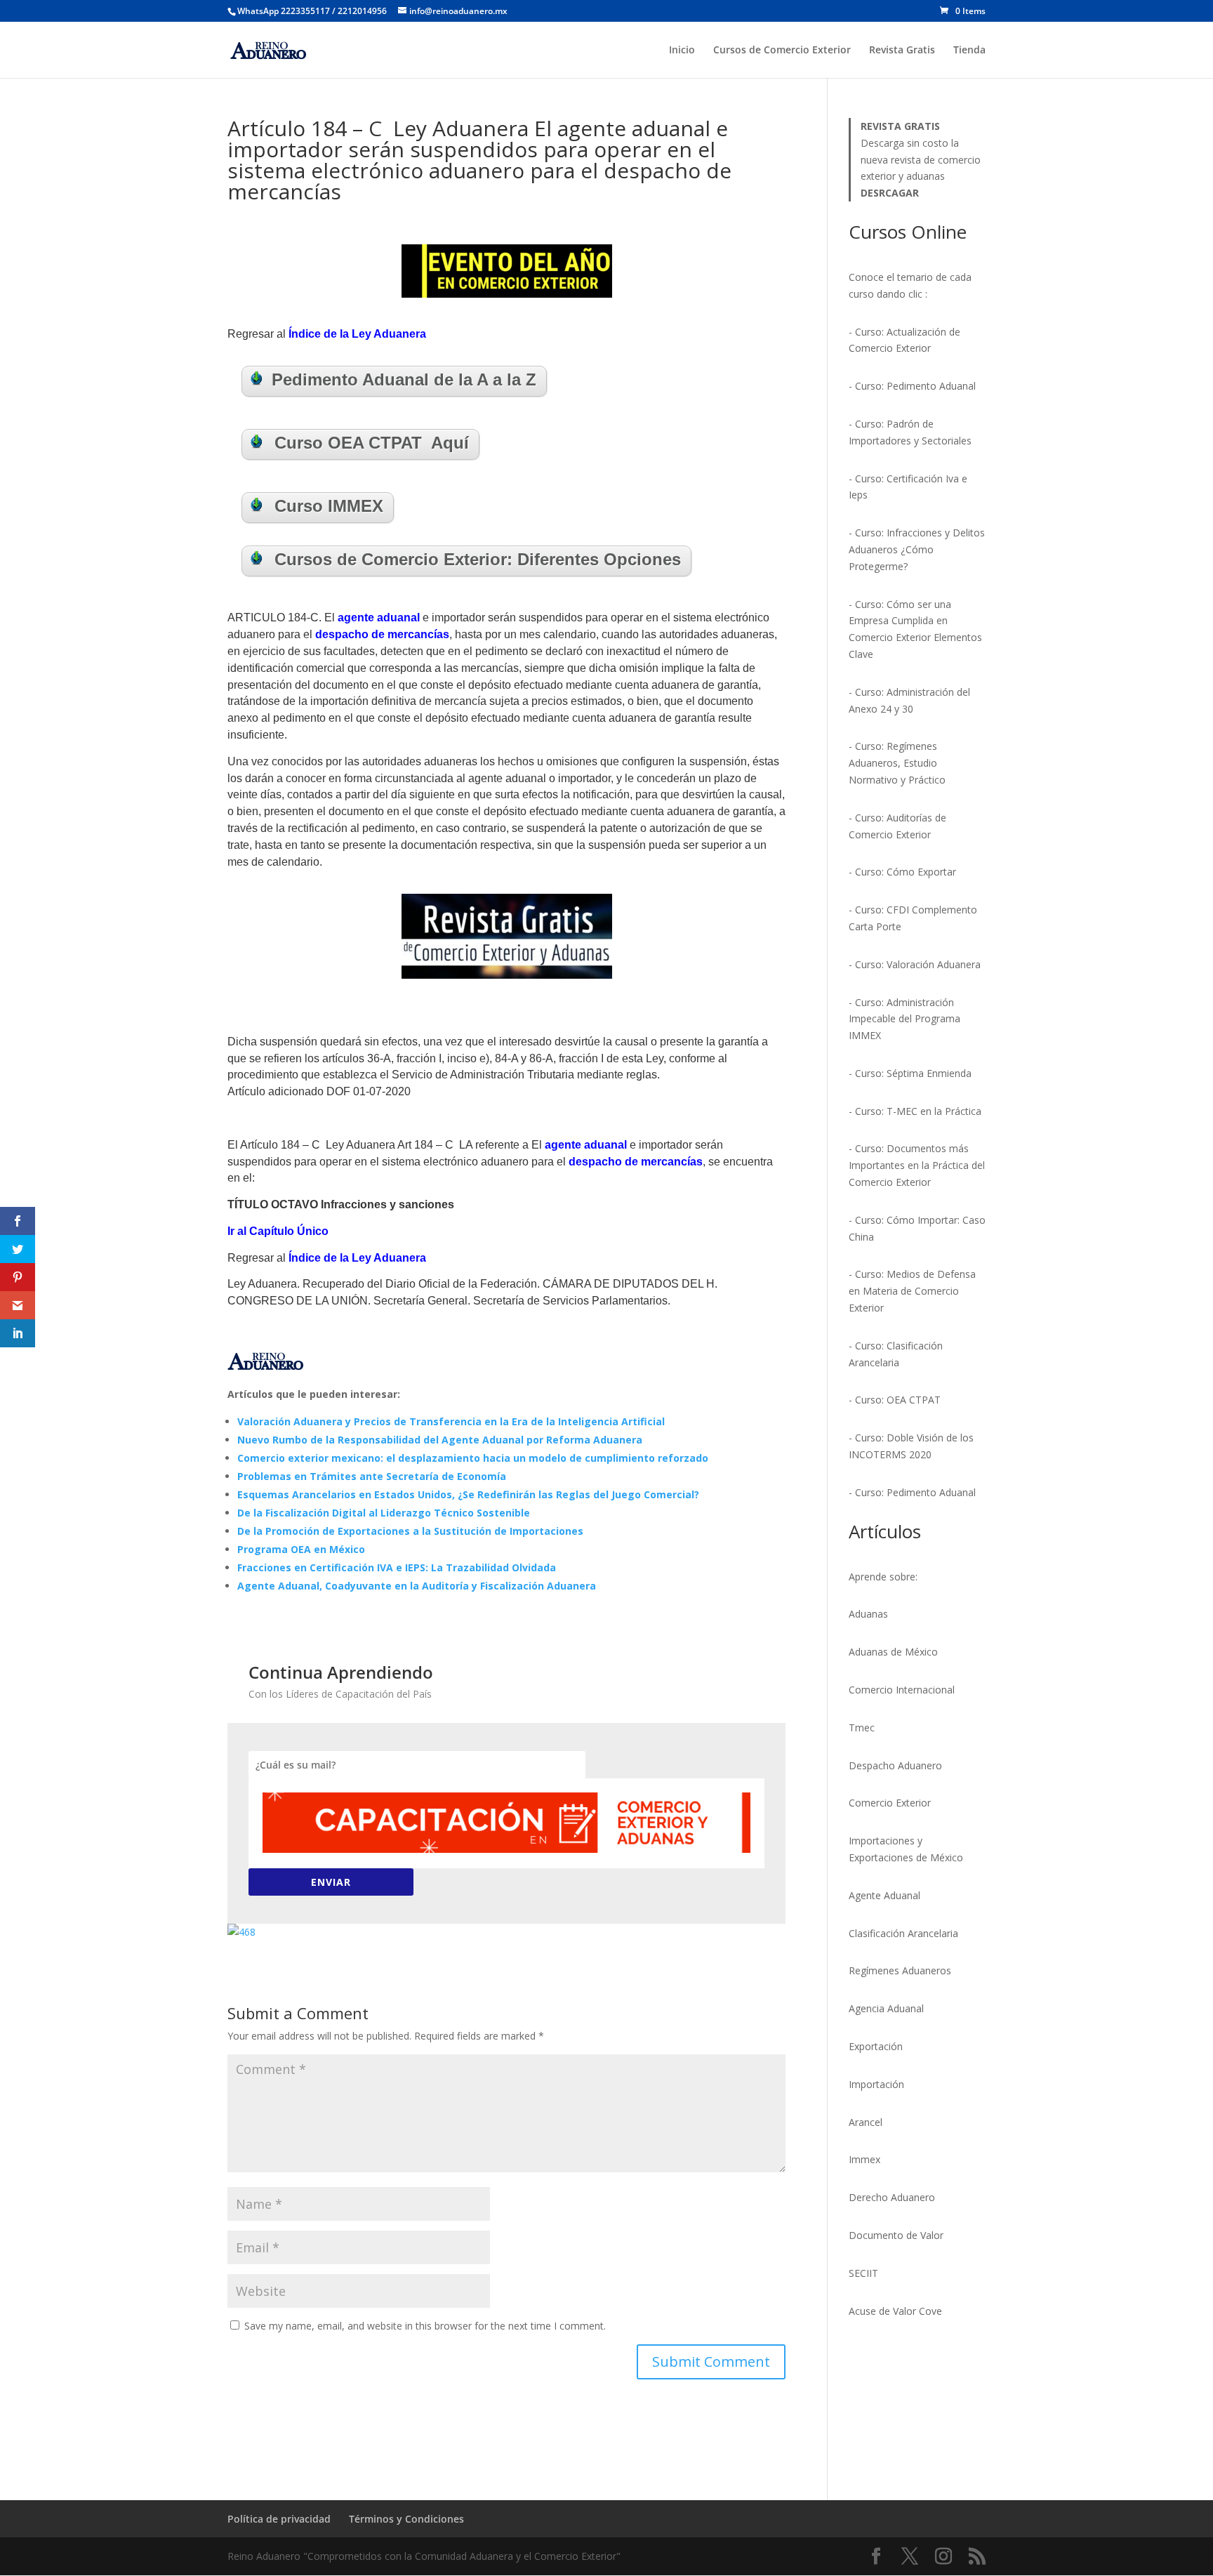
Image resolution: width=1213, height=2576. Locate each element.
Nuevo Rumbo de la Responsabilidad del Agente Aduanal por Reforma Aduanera (440, 1440)
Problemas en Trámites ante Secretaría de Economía (372, 1476)
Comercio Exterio (888, 1803)
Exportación (876, 2046)
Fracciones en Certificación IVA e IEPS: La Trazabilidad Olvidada (397, 1567)
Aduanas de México (893, 1652)
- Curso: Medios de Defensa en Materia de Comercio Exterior (912, 1291)
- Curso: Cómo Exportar (902, 872)
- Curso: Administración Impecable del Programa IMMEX (904, 1019)
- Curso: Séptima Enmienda (910, 1073)
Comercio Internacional (902, 1690)
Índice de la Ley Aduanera (357, 334)
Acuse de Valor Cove (895, 2311)
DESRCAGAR (890, 193)
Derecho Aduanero (892, 2197)
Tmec (862, 1728)
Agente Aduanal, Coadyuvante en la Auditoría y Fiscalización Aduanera (417, 1586)
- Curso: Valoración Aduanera (915, 964)
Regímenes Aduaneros (900, 1970)
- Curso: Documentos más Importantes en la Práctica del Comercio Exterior (917, 1165)
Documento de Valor (896, 2235)
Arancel (866, 2122)
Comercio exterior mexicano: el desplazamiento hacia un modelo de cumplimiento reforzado (473, 1458)
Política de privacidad (279, 2519)
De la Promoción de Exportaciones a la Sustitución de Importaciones (410, 1531)
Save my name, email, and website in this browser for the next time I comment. (425, 2326)
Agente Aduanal (884, 1895)
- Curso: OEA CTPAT (895, 1400)
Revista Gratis (902, 51)
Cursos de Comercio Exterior (782, 51)
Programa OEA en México (301, 1549)
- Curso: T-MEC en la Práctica (915, 1111)
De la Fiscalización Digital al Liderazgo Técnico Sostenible (384, 1513)
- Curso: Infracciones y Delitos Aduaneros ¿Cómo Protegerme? (917, 549)
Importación (876, 2084)
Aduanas (868, 1614)
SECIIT (863, 2273)
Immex (864, 2159)
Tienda (969, 51)
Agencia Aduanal (886, 2008)
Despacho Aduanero (895, 1765)
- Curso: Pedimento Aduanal (912, 386)
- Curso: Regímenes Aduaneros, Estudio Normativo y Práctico (897, 763)
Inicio (682, 51)
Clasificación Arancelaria (903, 1933)
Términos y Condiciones (406, 2519)
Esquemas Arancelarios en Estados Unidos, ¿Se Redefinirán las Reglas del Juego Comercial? (468, 1494)
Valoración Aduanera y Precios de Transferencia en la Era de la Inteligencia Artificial (451, 1421)
